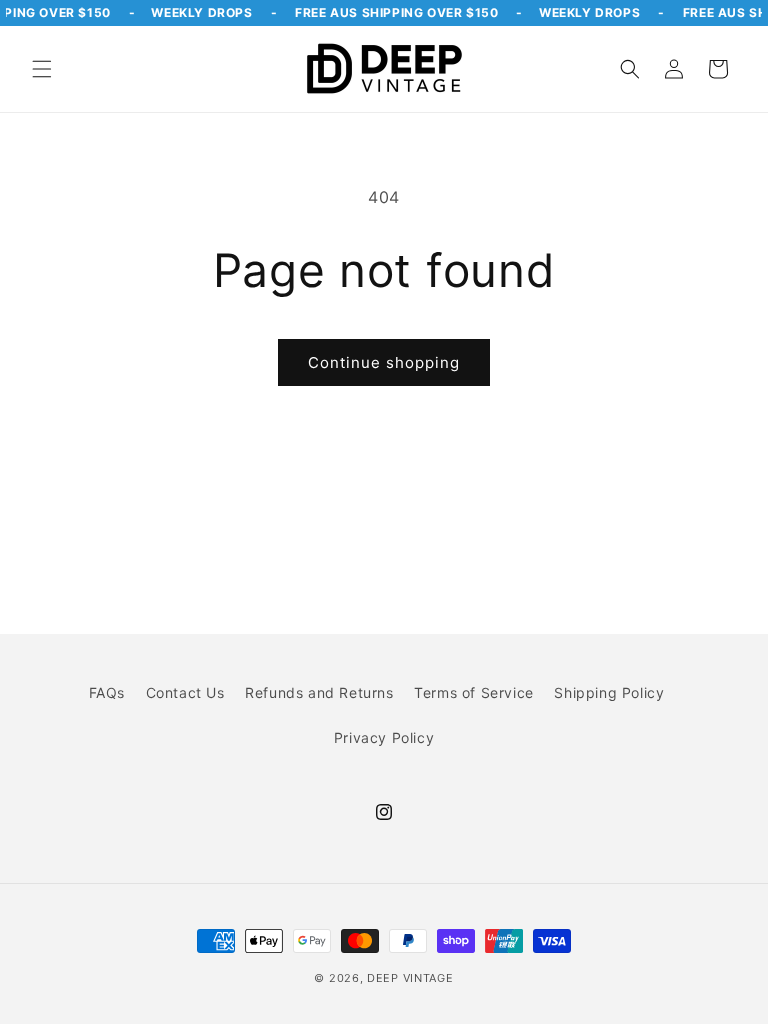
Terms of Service (474, 692)
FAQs (107, 692)
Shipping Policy (609, 692)
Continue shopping (384, 362)
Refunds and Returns (319, 692)
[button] (42, 69)
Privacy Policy (384, 737)
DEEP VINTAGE (410, 978)
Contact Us (185, 692)
